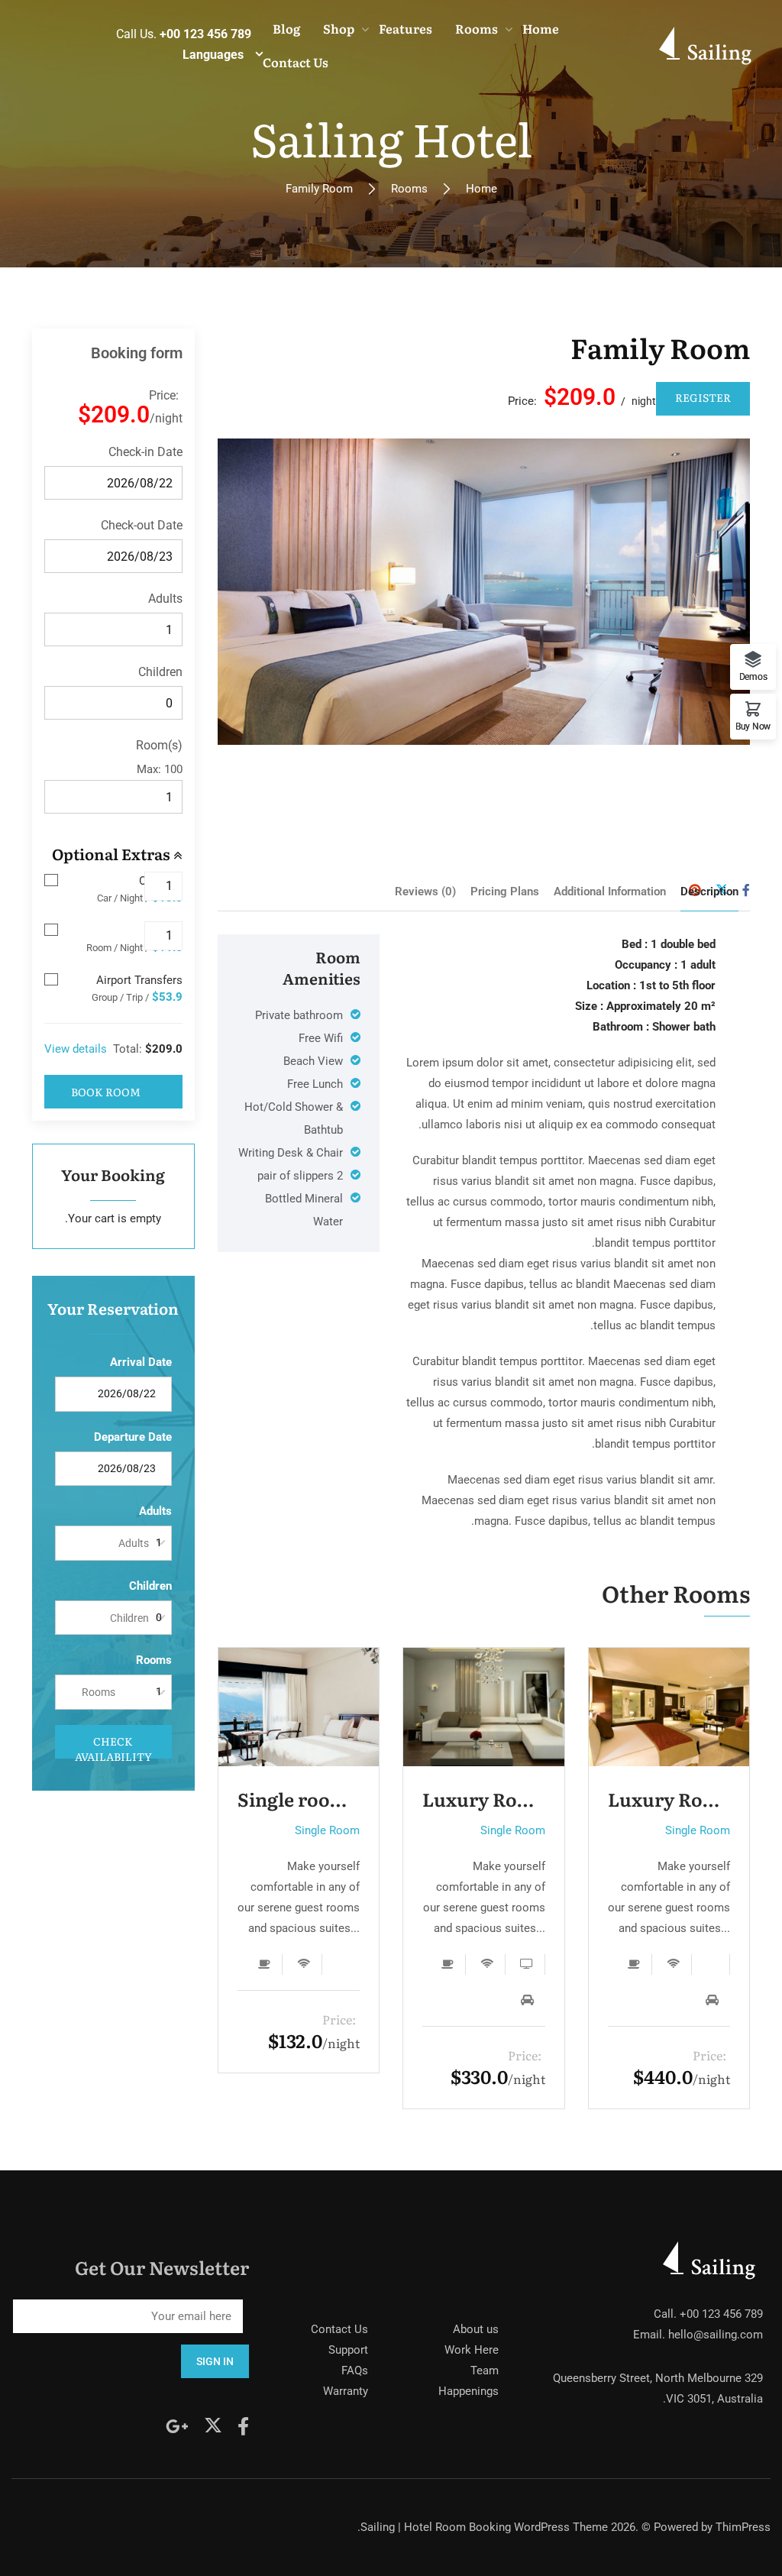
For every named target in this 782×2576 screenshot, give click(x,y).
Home (481, 189)
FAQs (355, 2371)
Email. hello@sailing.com (698, 2335)
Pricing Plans (505, 892)
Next (710, 592)
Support (348, 2350)
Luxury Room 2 (484, 1799)
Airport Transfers (139, 980)
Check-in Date (145, 452)
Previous (257, 592)
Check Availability (113, 1746)
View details (76, 1049)
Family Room (660, 347)
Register (703, 397)
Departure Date (133, 1437)
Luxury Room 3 (669, 1799)
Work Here (472, 2350)
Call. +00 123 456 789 (708, 2314)
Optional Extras (113, 853)
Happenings (469, 2391)
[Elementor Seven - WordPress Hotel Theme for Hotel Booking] (708, 45)
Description (709, 892)
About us (476, 2329)
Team (485, 2371)
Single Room (327, 1830)
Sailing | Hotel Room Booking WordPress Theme (484, 2527)
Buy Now (753, 726)
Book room (106, 1092)
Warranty (346, 2391)
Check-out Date (142, 525)
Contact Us (339, 2329)
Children (160, 672)
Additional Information (610, 892)
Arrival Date (141, 1362)
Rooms (409, 189)
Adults (165, 599)
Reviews (425, 892)
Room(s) (159, 745)
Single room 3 (299, 1799)
